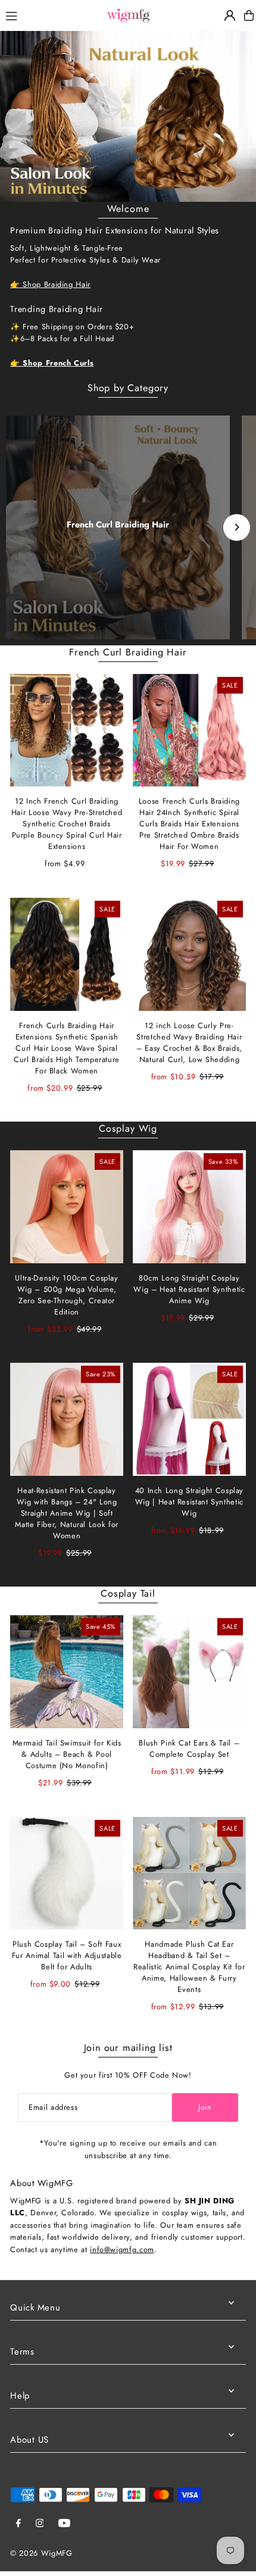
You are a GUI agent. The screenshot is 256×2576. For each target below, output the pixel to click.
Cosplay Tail (128, 1593)
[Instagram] (40, 2524)
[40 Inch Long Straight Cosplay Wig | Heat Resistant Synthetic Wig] (189, 1419)
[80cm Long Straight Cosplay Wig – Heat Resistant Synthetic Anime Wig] (189, 1207)
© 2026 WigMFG (41, 2553)
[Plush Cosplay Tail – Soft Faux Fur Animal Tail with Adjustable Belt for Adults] (67, 1874)
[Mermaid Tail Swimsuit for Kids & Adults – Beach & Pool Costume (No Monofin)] (67, 1672)
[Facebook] (18, 2524)
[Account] (230, 15)
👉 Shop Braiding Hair (50, 284)
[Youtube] (64, 2524)
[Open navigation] (49, 15)
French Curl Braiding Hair (118, 524)
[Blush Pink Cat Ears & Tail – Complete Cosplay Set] (189, 1672)
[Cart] (249, 15)
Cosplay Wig (128, 1128)
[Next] (237, 527)
